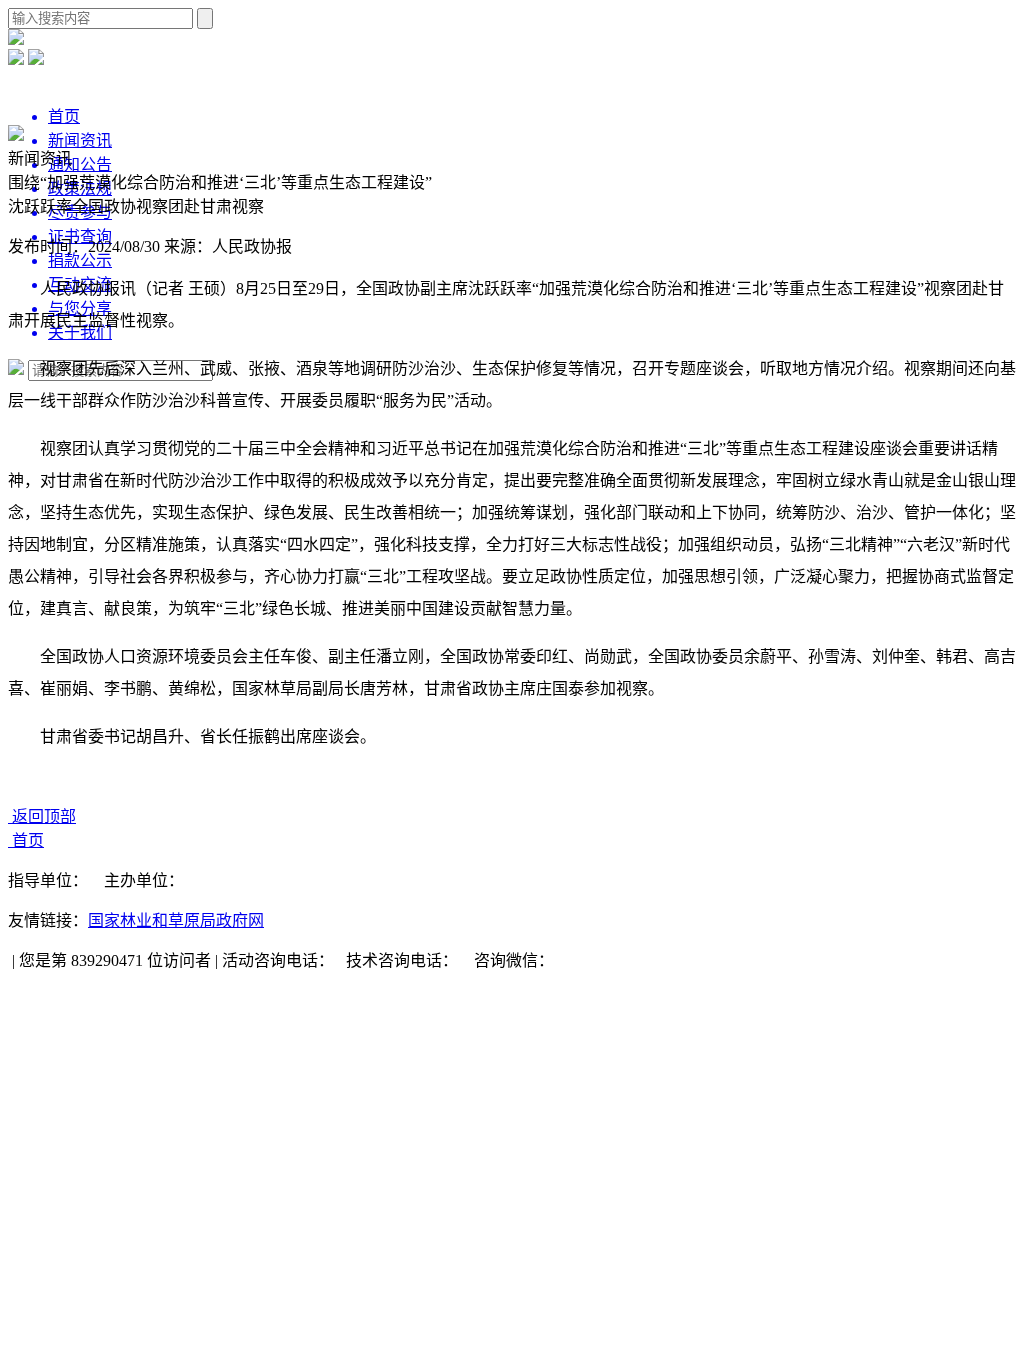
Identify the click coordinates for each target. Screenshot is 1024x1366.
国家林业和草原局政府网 (176, 920)
